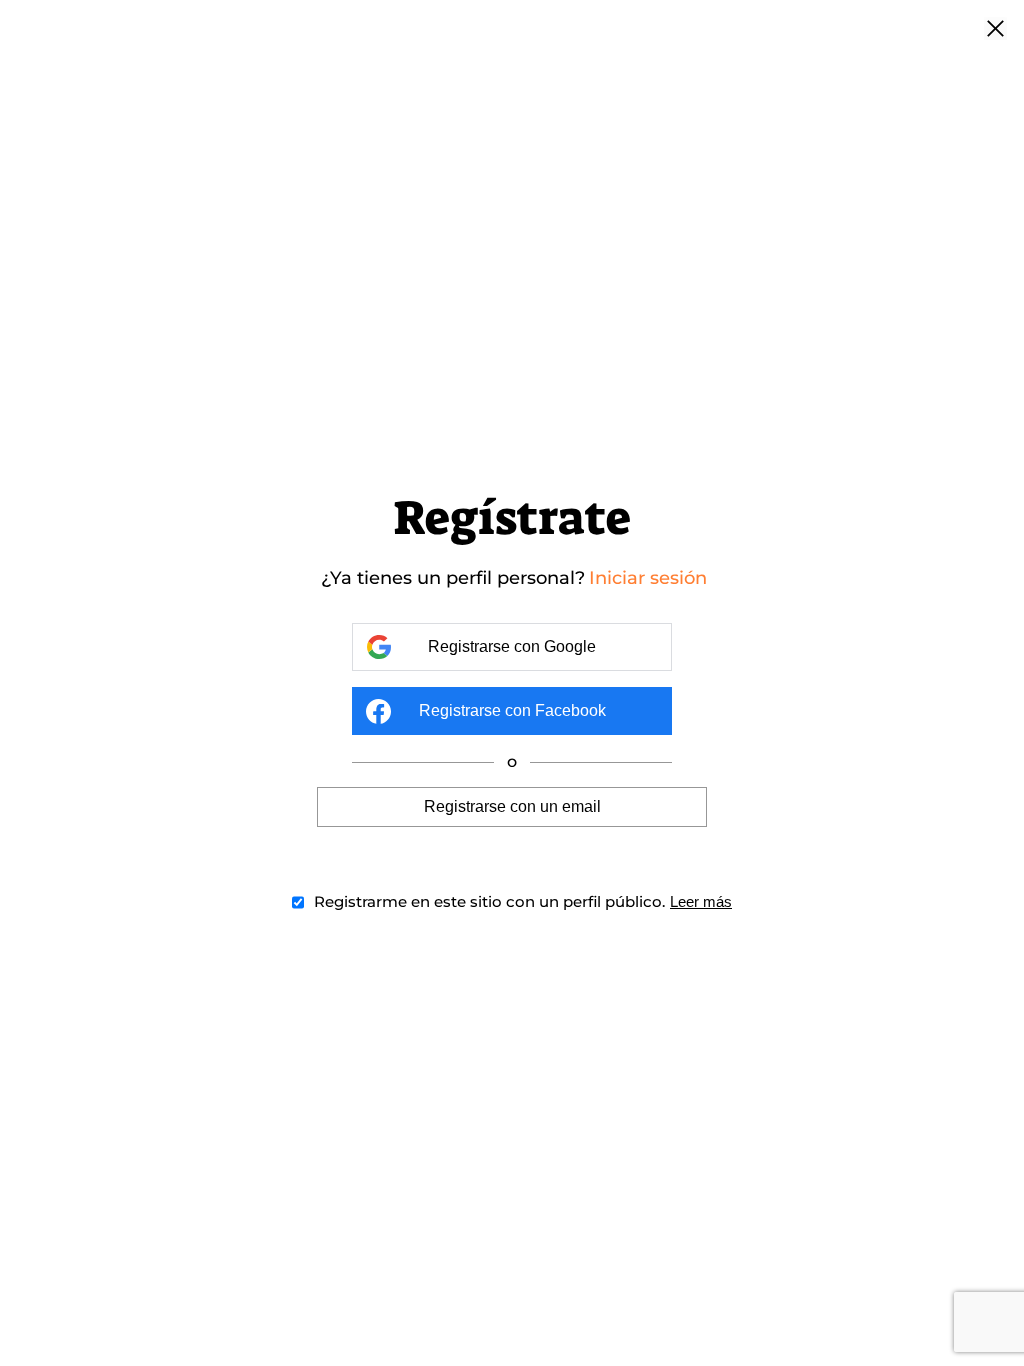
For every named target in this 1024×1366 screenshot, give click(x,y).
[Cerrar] (995, 30)
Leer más (701, 901)
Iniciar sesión (648, 578)
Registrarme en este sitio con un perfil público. (489, 901)
